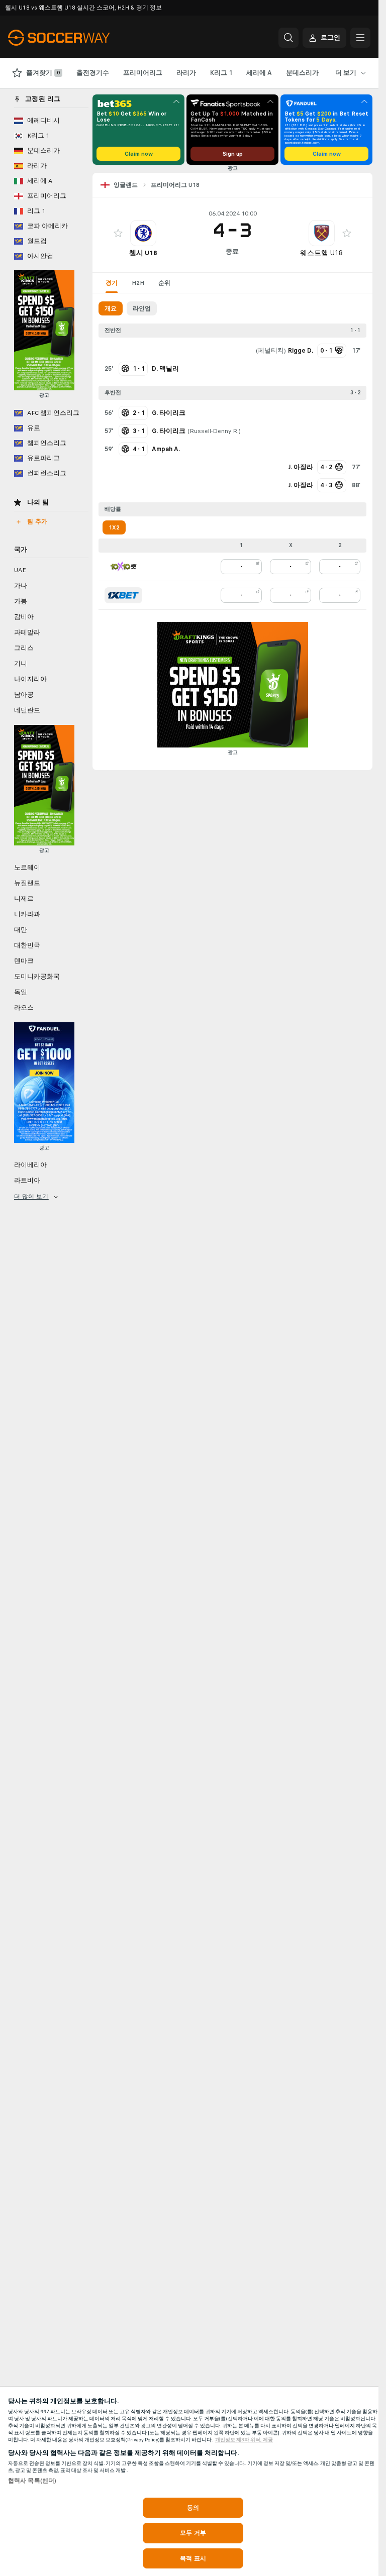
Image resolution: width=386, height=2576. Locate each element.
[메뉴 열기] (360, 38)
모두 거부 (193, 2533)
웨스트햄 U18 (321, 253)
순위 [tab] (164, 283)
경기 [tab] (112, 283)
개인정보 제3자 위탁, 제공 (244, 2440)
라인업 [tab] (142, 308)
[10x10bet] (123, 567)
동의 (193, 2508)
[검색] (288, 38)
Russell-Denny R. (214, 431)
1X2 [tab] (114, 527)
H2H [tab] (138, 283)
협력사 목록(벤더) (32, 2481)
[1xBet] (123, 595)
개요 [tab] (111, 308)
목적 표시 (193, 2558)
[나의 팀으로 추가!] (118, 233)
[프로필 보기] (143, 233)
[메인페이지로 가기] (77, 38)
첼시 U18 (143, 253)
